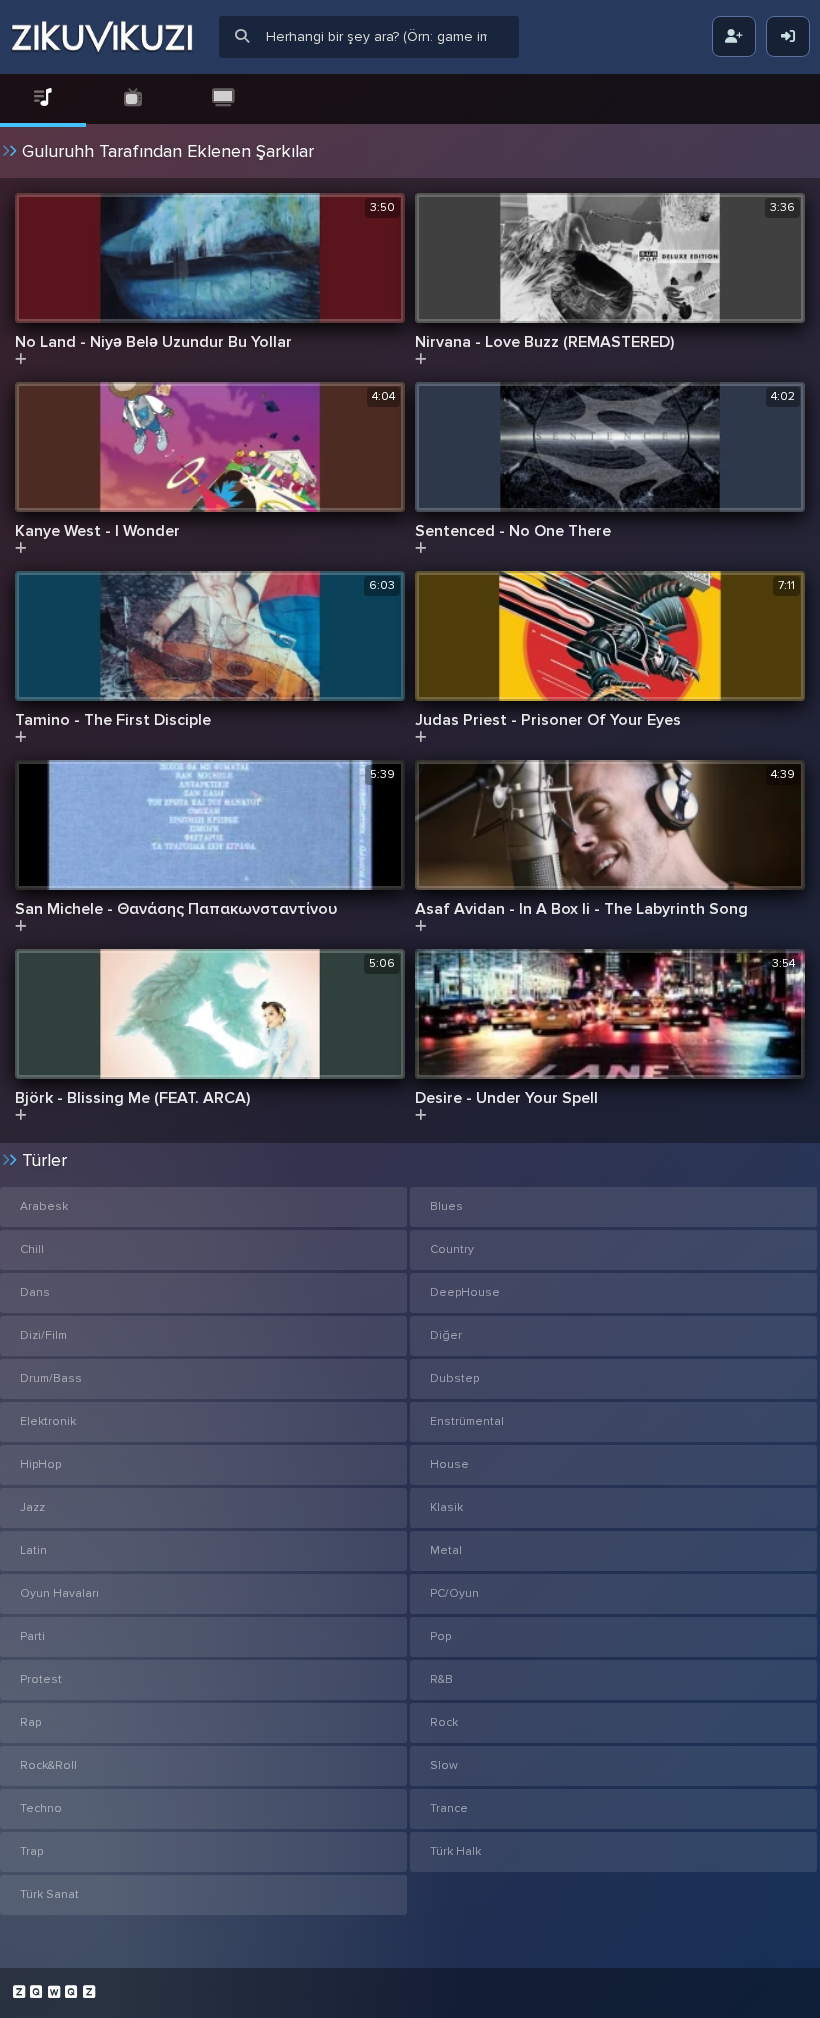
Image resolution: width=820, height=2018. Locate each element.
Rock (444, 1722)
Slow (444, 1765)
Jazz (32, 1507)
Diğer (446, 1335)
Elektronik (48, 1421)
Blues (446, 1206)
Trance (449, 1808)
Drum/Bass (51, 1378)
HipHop (40, 1464)
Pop (440, 1636)
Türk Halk (455, 1851)
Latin (33, 1550)
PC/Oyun (454, 1593)
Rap (30, 1722)
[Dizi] (133, 98)
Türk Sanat (49, 1894)
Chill (32, 1249)
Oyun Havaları (59, 1593)
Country (452, 1249)
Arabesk (44, 1206)
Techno (41, 1808)
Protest (41, 1679)
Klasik (446, 1507)
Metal (446, 1550)
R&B (441, 1679)
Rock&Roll (48, 1765)
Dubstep (454, 1378)
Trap (31, 1851)
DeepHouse (465, 1292)
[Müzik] (43, 98)
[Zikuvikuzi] (102, 37)
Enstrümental (467, 1421)
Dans (35, 1292)
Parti (32, 1636)
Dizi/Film (43, 1335)
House (449, 1464)
